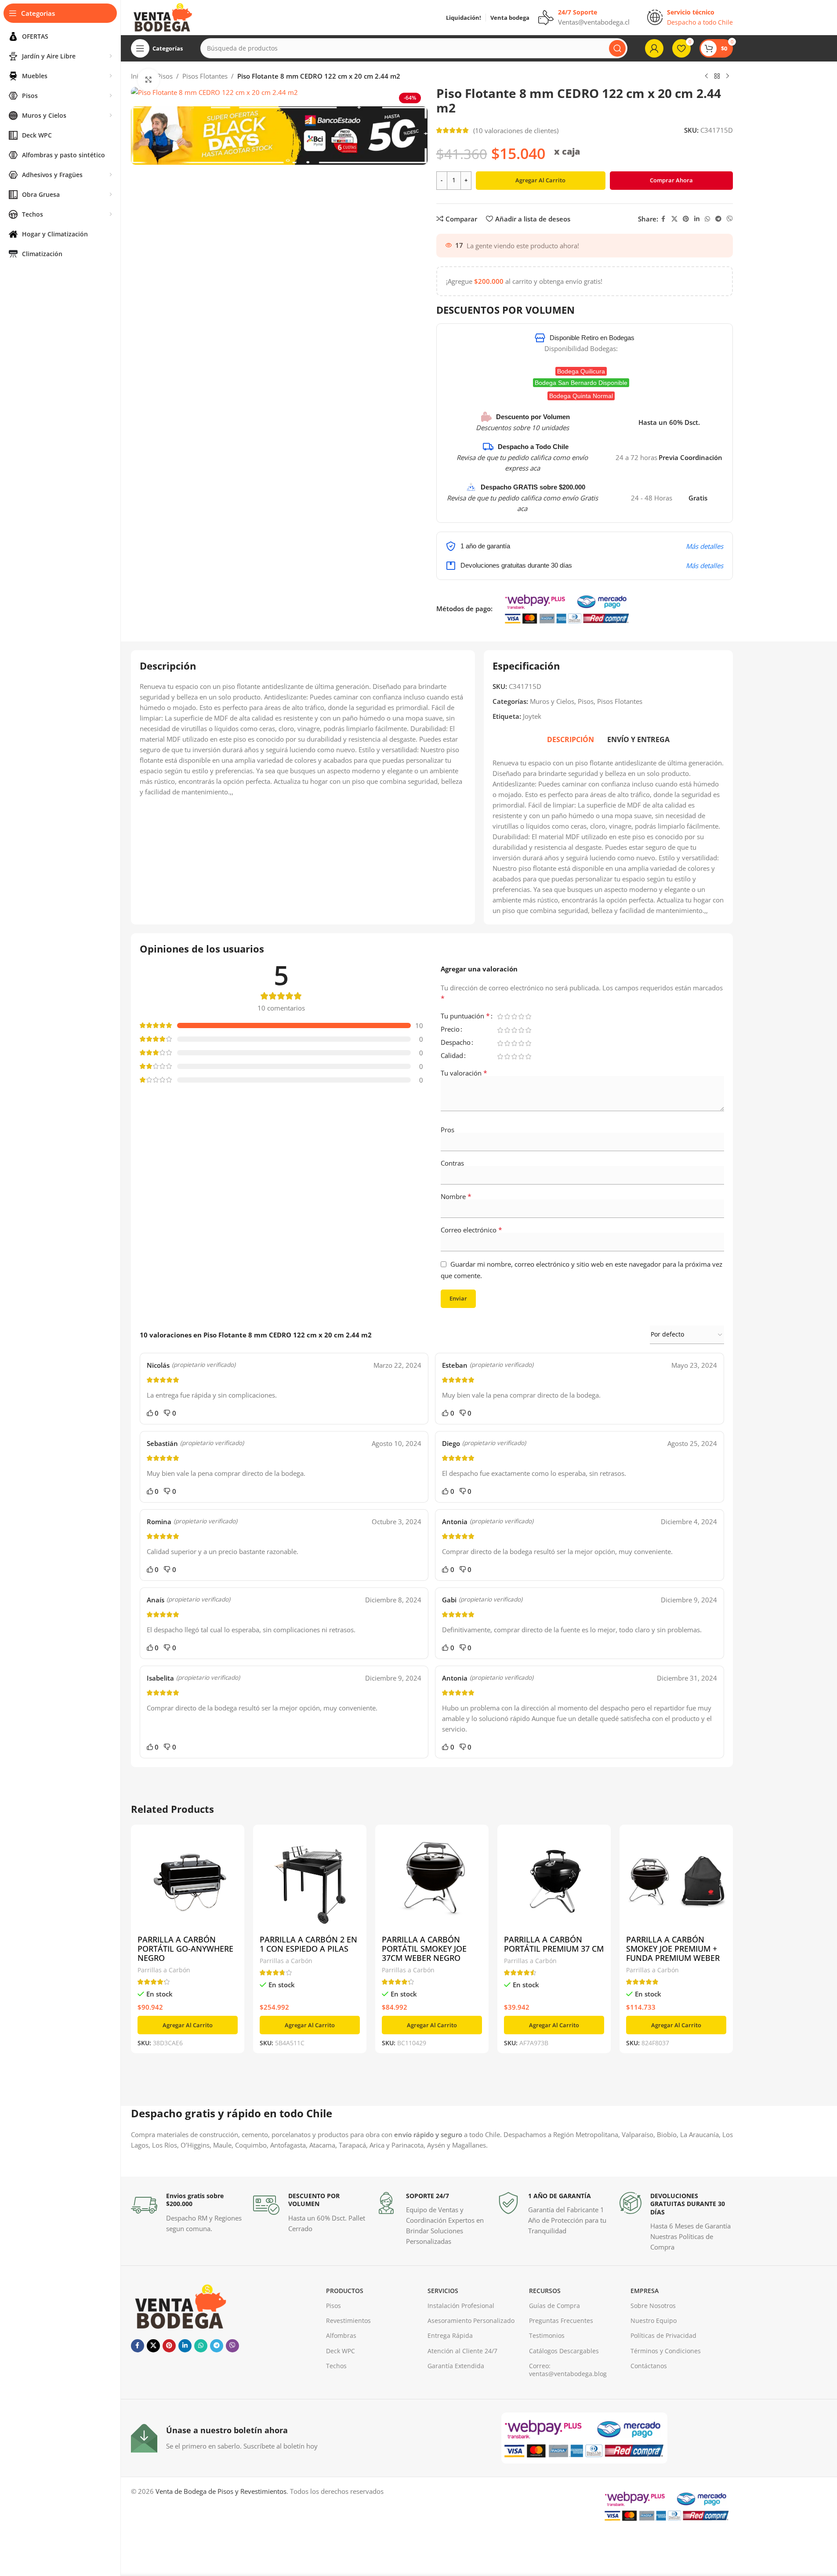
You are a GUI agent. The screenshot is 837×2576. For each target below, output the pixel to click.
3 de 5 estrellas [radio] (515, 1016)
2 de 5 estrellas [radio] (507, 1016)
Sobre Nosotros (653, 2306)
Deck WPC (341, 2351)
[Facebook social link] (663, 219)
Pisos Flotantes (205, 76)
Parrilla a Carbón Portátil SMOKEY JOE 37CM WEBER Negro (424, 1949)
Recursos (545, 2291)
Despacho (456, 1043)
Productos (345, 2291)
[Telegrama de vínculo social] (718, 219)
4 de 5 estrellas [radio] (522, 1016)
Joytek (532, 716)
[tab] (571, 739)
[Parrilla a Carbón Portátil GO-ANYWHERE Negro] (188, 1881)
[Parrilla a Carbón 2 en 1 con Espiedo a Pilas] (310, 1881)
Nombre (456, 1196)
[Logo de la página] (162, 17)
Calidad (452, 1056)
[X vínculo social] (674, 219)
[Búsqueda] (617, 48)
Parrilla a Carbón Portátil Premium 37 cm (554, 1944)
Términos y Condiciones (666, 2351)
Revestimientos (348, 2321)
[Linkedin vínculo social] (697, 219)
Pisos (586, 701)
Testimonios (547, 2335)
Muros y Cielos (552, 701)
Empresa (645, 2291)
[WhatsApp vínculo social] (707, 219)
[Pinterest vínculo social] (686, 219)
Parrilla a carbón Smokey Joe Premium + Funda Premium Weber (673, 1949)
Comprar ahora (671, 180)
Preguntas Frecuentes (561, 2321)
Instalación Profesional (461, 2306)
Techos (336, 2366)
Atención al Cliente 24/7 (462, 2351)
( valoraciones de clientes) (516, 130)
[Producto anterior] (707, 76)
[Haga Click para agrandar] (149, 80)
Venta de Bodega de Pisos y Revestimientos (221, 2491)
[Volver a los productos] (717, 76)
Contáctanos (649, 2366)
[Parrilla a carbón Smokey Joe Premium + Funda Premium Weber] (676, 1881)
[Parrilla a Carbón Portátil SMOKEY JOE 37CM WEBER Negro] (432, 1881)
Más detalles (705, 546)
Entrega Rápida (450, 2335)
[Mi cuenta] (654, 48)
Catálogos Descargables (564, 2351)
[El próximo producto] (728, 76)
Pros (447, 1130)
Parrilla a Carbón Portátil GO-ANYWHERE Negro (185, 1949)
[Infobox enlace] (188, 2213)
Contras (452, 1163)
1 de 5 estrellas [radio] (500, 1016)
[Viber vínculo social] (730, 219)
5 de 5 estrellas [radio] (529, 1016)
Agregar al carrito (540, 180)
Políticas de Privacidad (663, 2335)
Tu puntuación (465, 1016)
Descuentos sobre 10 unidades (522, 428)
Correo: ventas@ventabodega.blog (568, 2370)
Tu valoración (464, 1073)
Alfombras (341, 2335)
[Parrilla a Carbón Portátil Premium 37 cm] (554, 1881)
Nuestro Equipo (654, 2321)
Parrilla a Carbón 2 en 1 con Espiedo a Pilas (308, 1944)
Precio (450, 1030)
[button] (188, 2025)
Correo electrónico (471, 1230)
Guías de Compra (554, 2306)
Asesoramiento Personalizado (471, 2321)
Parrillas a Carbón (164, 1970)
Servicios (443, 2291)
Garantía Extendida (456, 2366)
